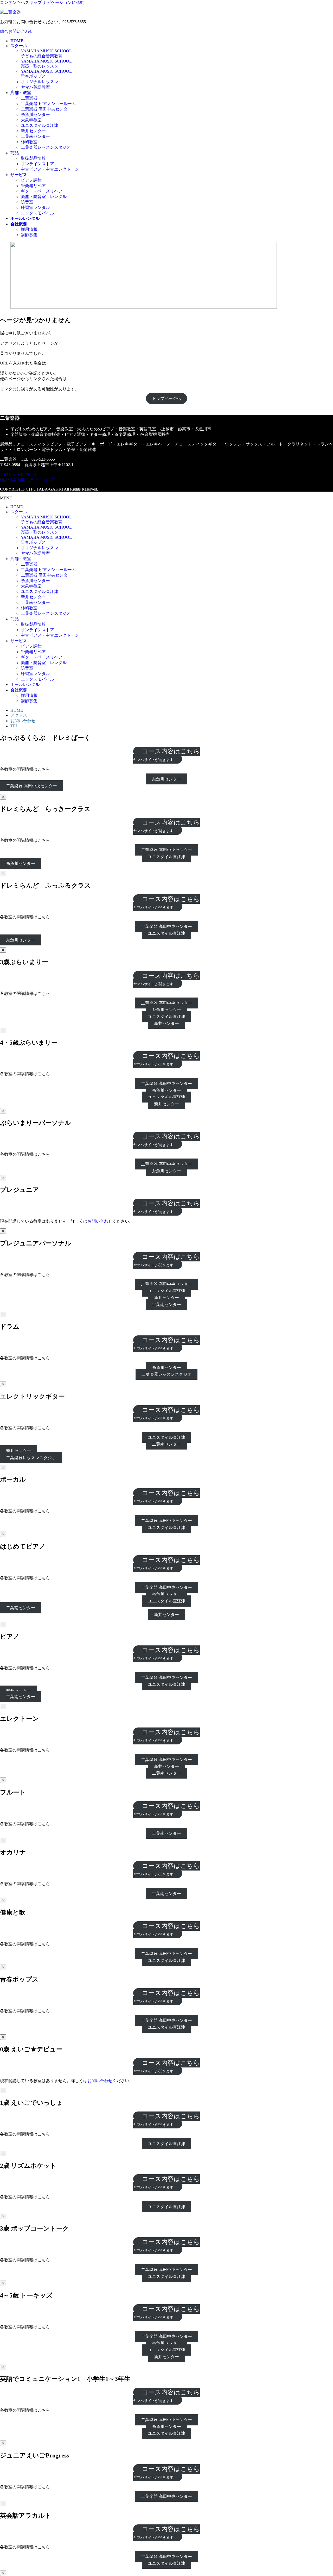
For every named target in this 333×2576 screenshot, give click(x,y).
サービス (19, 641)
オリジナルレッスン (40, 82)
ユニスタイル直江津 (40, 125)
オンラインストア (37, 164)
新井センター (33, 131)
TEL (14, 726)
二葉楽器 (29, 98)
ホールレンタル (25, 685)
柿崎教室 (29, 142)
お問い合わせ (23, 721)
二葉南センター (35, 136)
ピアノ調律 (31, 180)
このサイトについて (19, 474)
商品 (15, 619)
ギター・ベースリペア (42, 191)
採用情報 (29, 229)
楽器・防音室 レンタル (44, 197)
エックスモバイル (37, 213)
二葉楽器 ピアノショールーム (48, 104)
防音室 (27, 202)
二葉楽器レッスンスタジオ (46, 147)
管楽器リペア (33, 186)
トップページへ (166, 398)
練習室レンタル (35, 208)
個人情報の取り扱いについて (27, 480)
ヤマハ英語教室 (35, 87)
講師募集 (29, 235)
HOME (17, 507)
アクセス (19, 715)
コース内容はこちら (166, 755)
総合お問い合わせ (17, 31)
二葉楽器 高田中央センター (46, 109)
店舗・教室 (21, 559)
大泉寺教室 (31, 120)
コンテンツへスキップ (21, 2)
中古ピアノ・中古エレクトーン (50, 169)
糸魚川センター (35, 114)
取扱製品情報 (33, 158)
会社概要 (19, 690)
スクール (19, 512)
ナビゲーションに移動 (63, 2)
